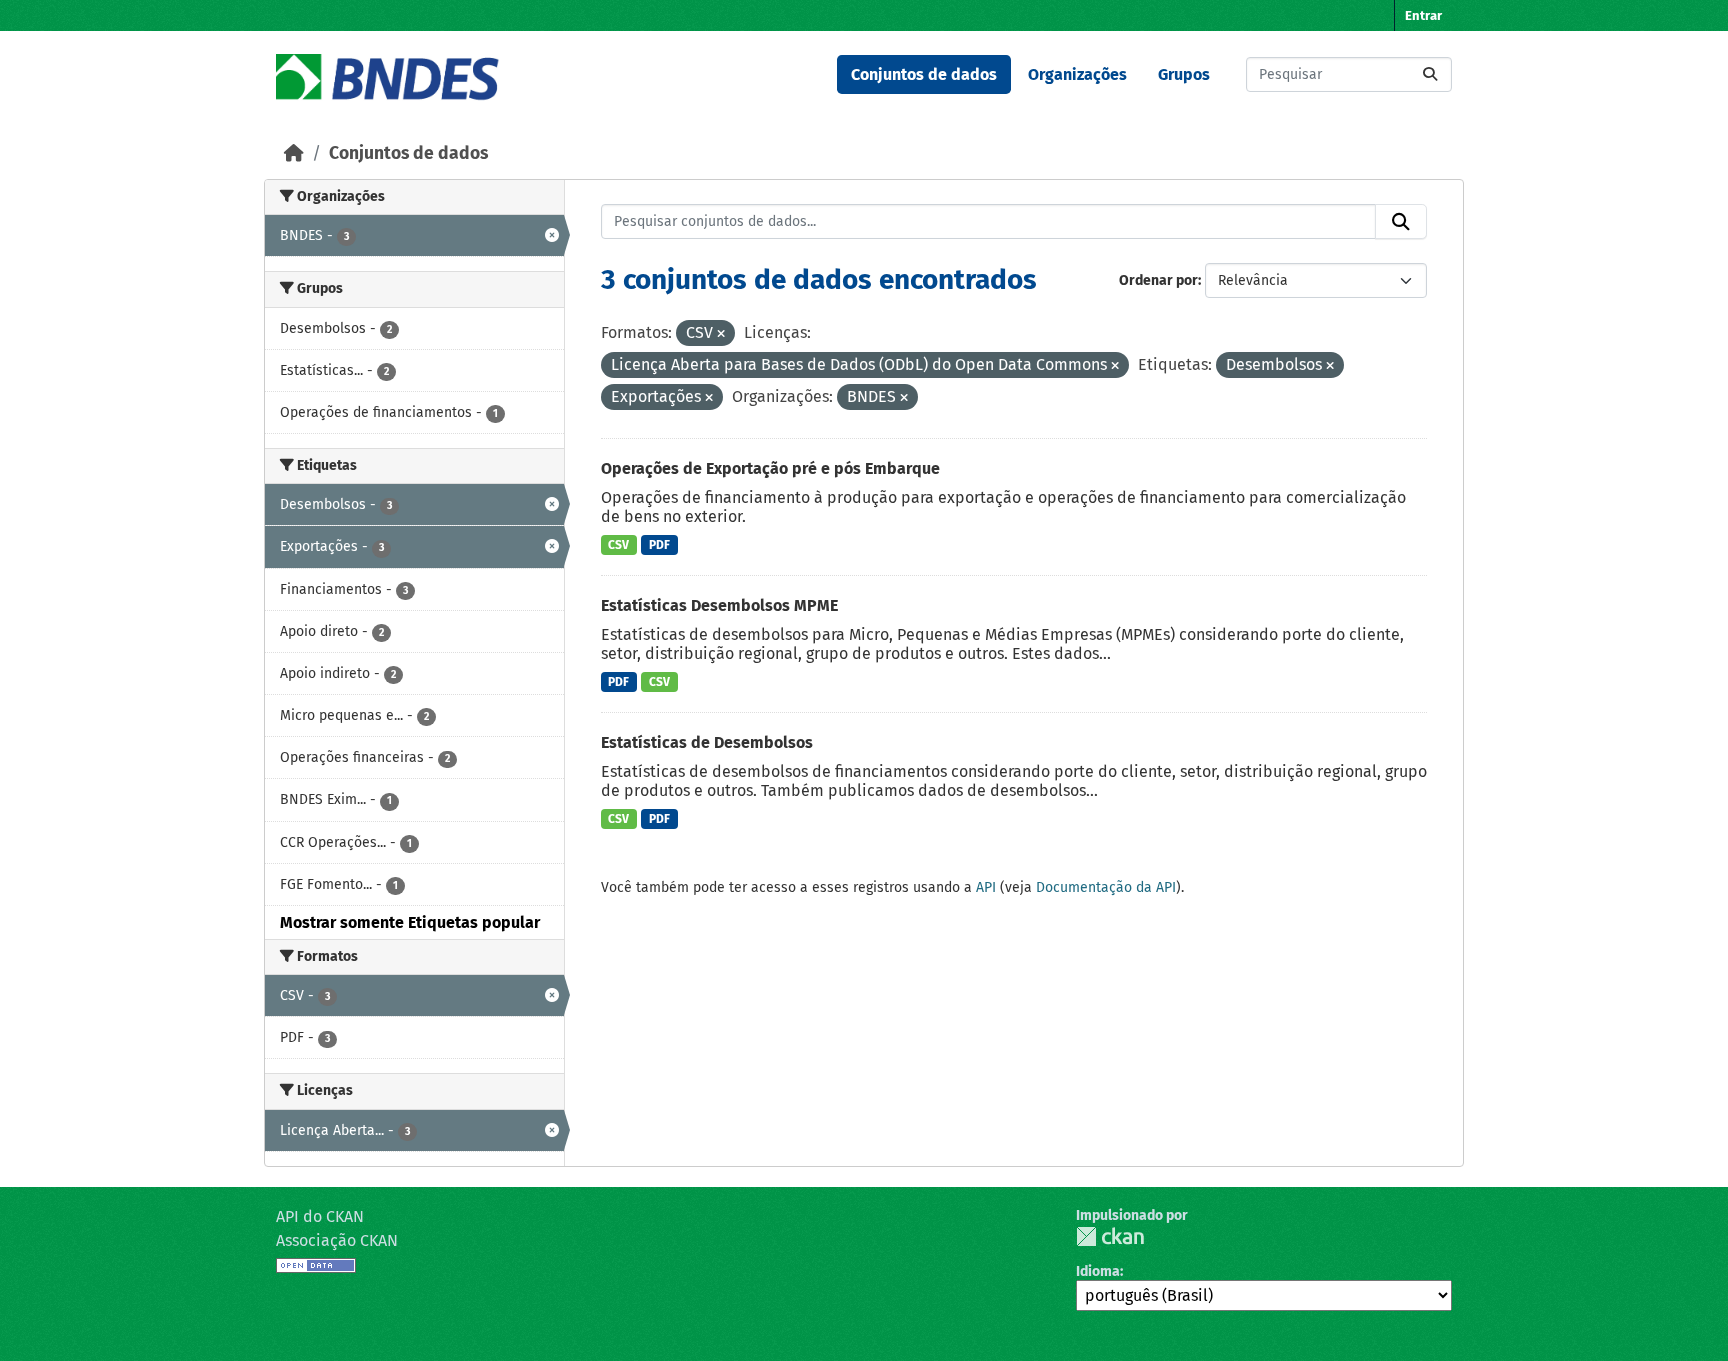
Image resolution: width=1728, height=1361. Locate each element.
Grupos (1184, 74)
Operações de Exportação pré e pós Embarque (770, 468)
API (986, 887)
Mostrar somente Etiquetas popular (410, 922)
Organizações (1077, 74)
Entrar (1423, 15)
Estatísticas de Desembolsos (707, 742)
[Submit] (1430, 74)
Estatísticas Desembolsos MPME (719, 605)
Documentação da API (1106, 887)
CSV (618, 545)
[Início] (294, 153)
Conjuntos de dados (924, 74)
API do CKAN (320, 1216)
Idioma (1098, 1271)
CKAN (1110, 1236)
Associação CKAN (337, 1240)
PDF (659, 545)
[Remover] (721, 334)
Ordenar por (1158, 280)
